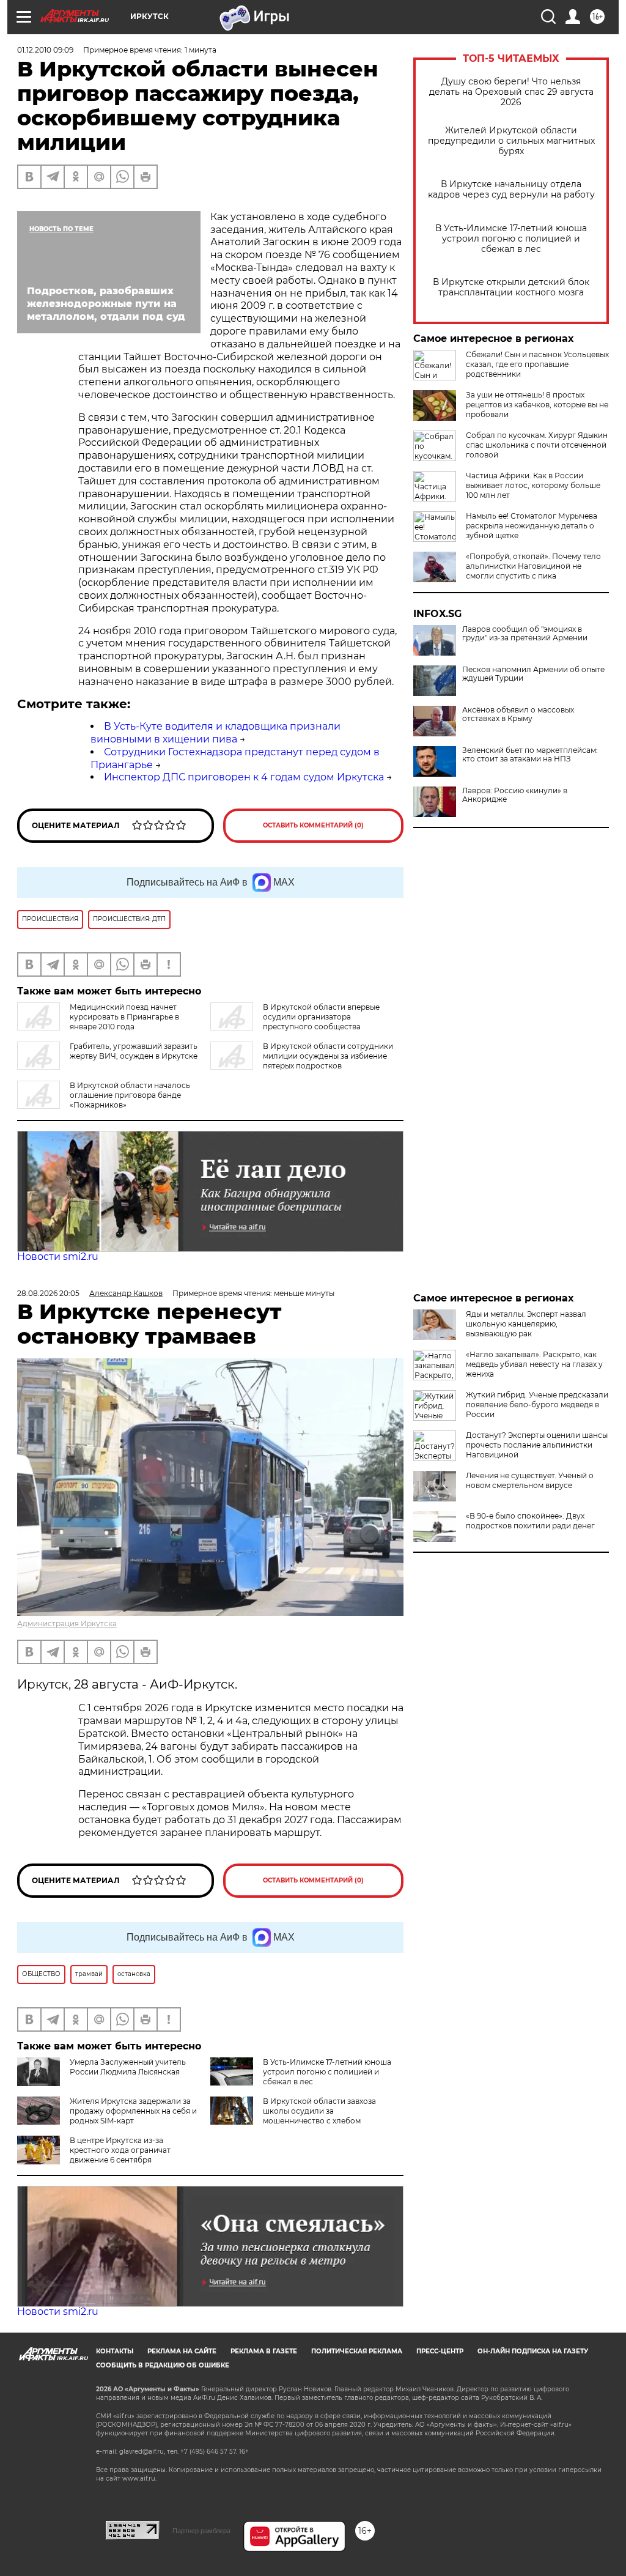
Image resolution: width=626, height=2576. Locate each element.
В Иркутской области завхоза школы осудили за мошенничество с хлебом (319, 2111)
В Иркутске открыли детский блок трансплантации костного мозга (511, 287)
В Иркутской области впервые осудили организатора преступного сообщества (321, 1017)
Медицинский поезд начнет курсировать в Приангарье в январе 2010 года (124, 1017)
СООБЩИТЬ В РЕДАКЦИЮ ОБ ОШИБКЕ (163, 2365)
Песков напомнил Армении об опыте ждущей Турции (533, 674)
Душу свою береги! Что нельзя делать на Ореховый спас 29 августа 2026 (511, 92)
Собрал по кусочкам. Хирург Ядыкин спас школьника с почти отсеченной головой (537, 445)
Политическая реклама (357, 2351)
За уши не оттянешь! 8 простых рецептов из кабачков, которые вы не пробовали (537, 405)
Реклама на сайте (182, 2351)
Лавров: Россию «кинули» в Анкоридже (515, 795)
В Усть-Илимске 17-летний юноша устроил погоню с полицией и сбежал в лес (511, 239)
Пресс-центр (440, 2351)
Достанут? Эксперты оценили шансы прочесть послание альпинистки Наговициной (537, 1445)
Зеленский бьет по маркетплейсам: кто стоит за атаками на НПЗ (530, 755)
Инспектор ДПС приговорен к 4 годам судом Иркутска (244, 777)
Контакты (115, 2351)
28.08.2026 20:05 (48, 1293)
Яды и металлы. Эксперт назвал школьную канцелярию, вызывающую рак (526, 1324)
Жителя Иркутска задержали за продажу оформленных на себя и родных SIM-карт (133, 2111)
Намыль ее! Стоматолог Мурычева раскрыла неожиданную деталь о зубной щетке (532, 526)
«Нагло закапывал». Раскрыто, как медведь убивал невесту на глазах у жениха (534, 1364)
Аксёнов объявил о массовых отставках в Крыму (518, 714)
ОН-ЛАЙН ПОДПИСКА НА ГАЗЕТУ (533, 2351)
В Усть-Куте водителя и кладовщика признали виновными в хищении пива (215, 733)
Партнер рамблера (201, 2531)
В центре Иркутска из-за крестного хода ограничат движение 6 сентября (120, 2150)
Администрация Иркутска (67, 1623)
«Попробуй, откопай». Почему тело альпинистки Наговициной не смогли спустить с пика (533, 566)
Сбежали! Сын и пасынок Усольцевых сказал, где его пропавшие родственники (537, 364)
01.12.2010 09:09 (45, 50)
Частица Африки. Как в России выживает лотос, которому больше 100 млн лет (533, 485)
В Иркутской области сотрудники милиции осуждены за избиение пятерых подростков (328, 1056)
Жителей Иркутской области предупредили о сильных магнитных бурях (511, 141)
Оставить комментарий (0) (313, 825)
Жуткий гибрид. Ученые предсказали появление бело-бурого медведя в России (537, 1405)
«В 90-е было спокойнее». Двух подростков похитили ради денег (530, 1521)
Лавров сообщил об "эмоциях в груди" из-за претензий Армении (525, 634)
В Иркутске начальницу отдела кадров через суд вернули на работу (511, 190)
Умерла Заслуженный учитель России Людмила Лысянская (128, 2067)
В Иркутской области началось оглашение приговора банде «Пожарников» (130, 1095)
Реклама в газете (264, 2351)
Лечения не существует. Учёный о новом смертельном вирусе (530, 1480)
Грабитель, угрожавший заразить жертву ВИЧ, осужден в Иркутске (134, 1051)
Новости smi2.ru (58, 1257)
